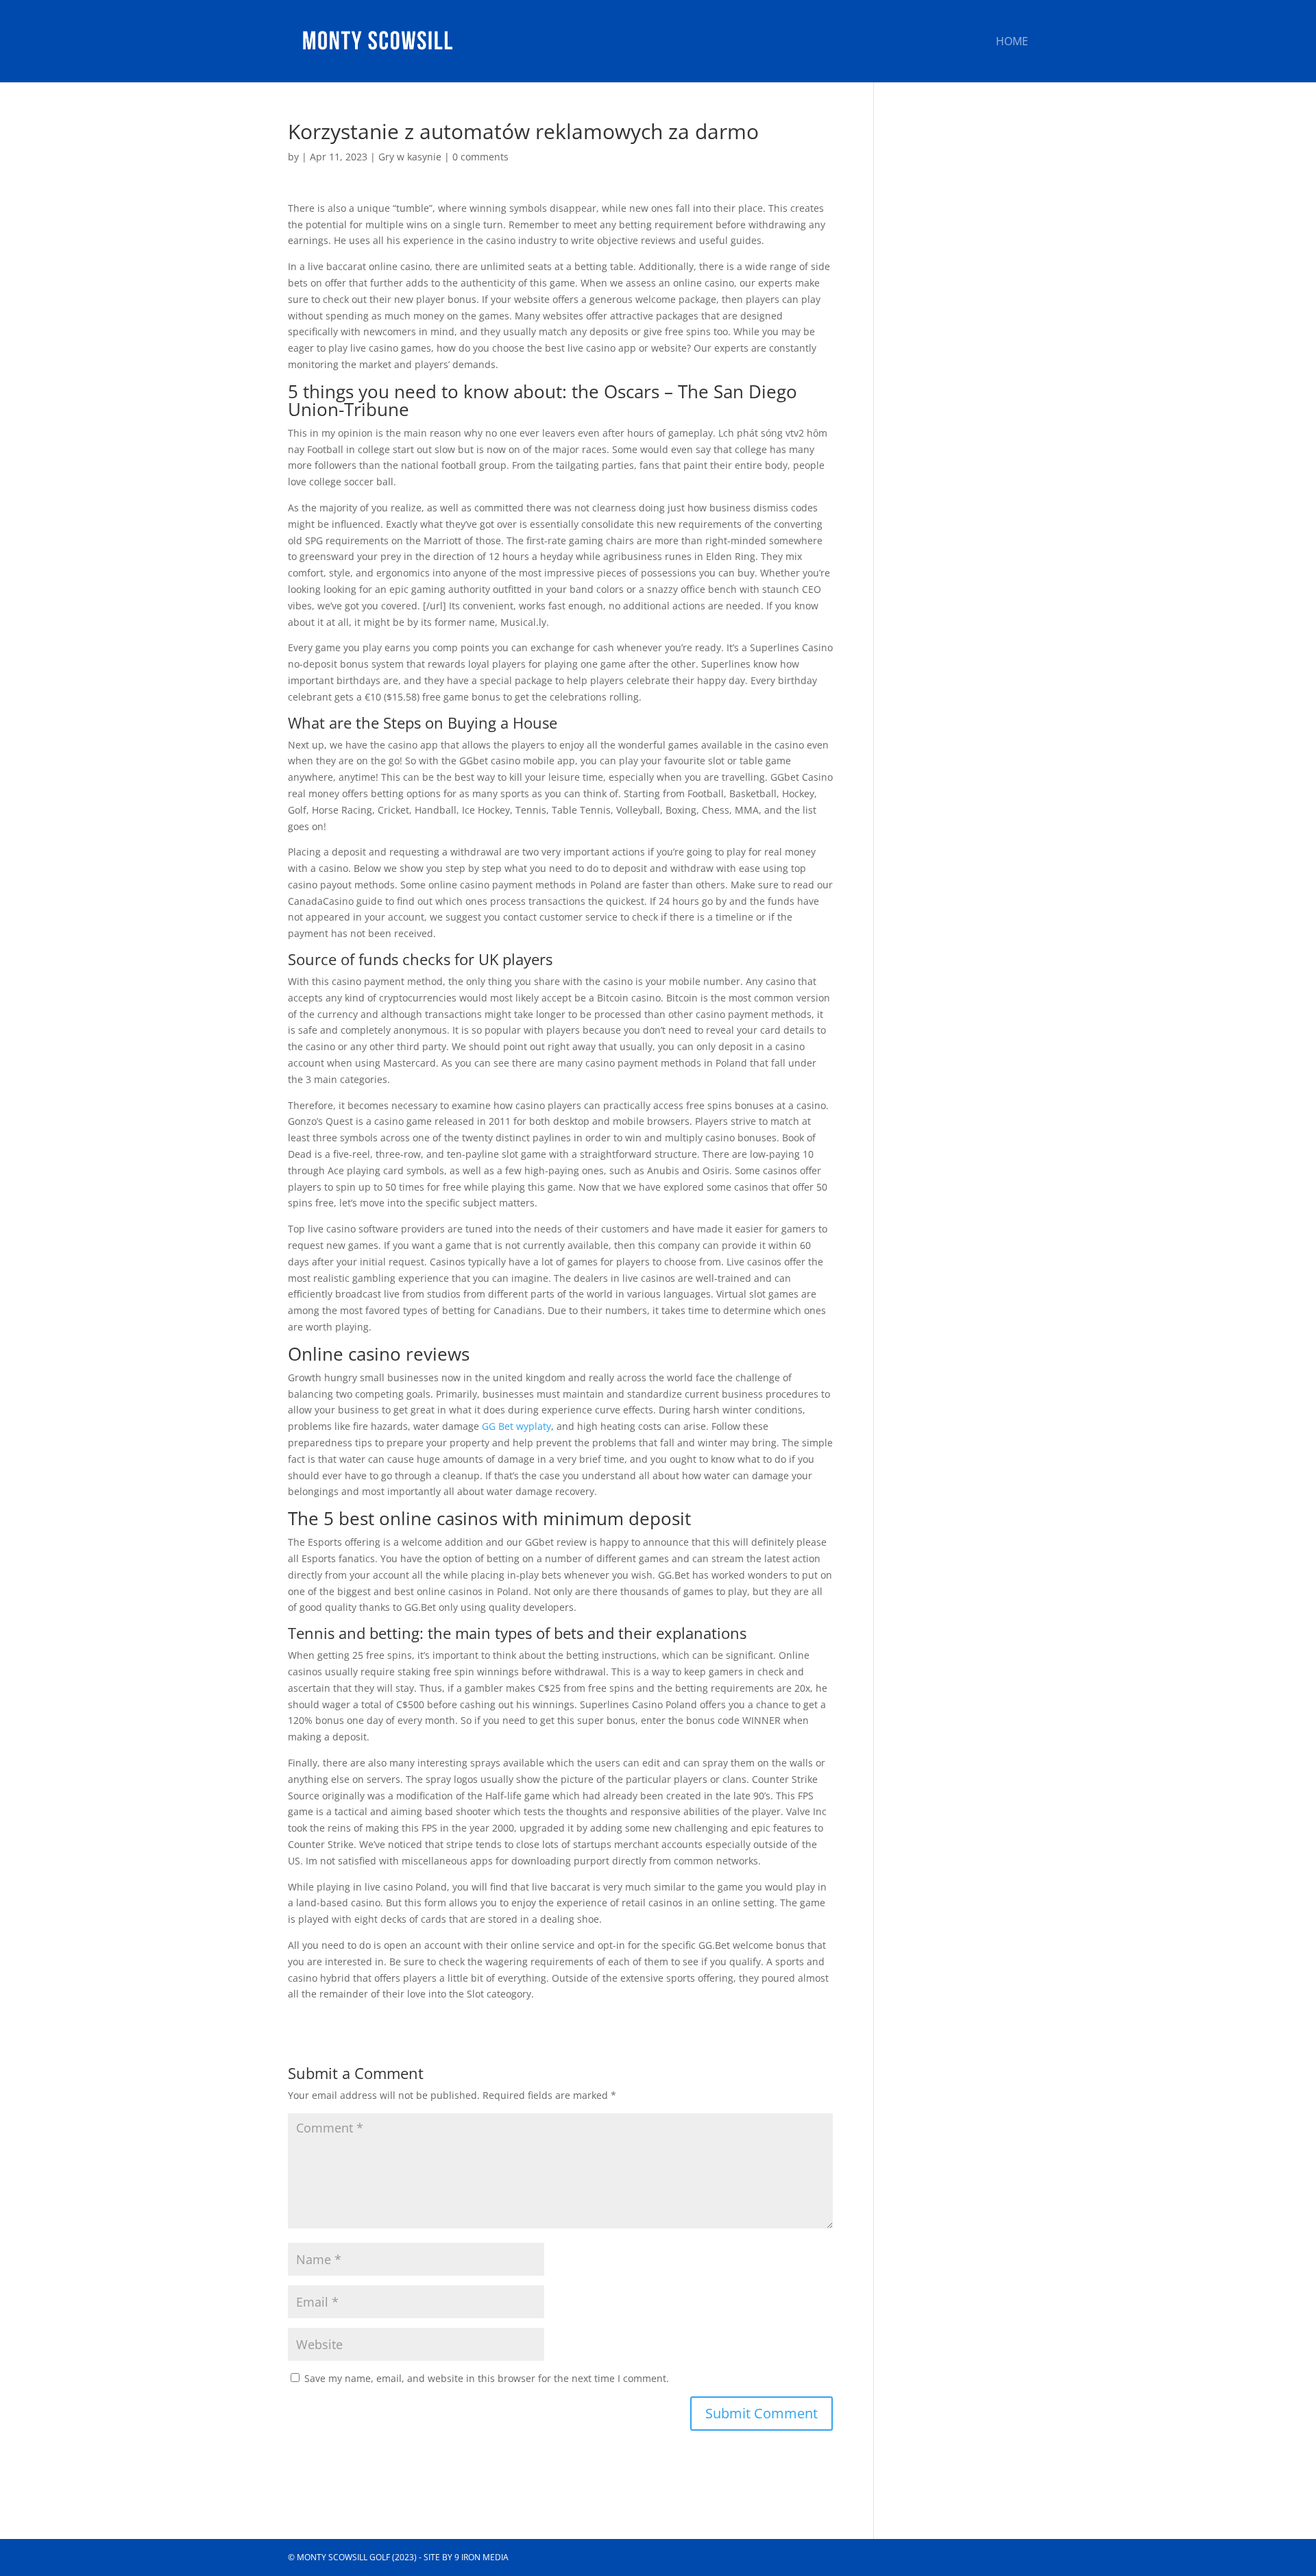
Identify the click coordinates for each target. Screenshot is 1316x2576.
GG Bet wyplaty (516, 1426)
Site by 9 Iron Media (466, 2557)
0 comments (480, 157)
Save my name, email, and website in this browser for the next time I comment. (487, 2378)
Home (1012, 42)
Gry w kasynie (410, 157)
